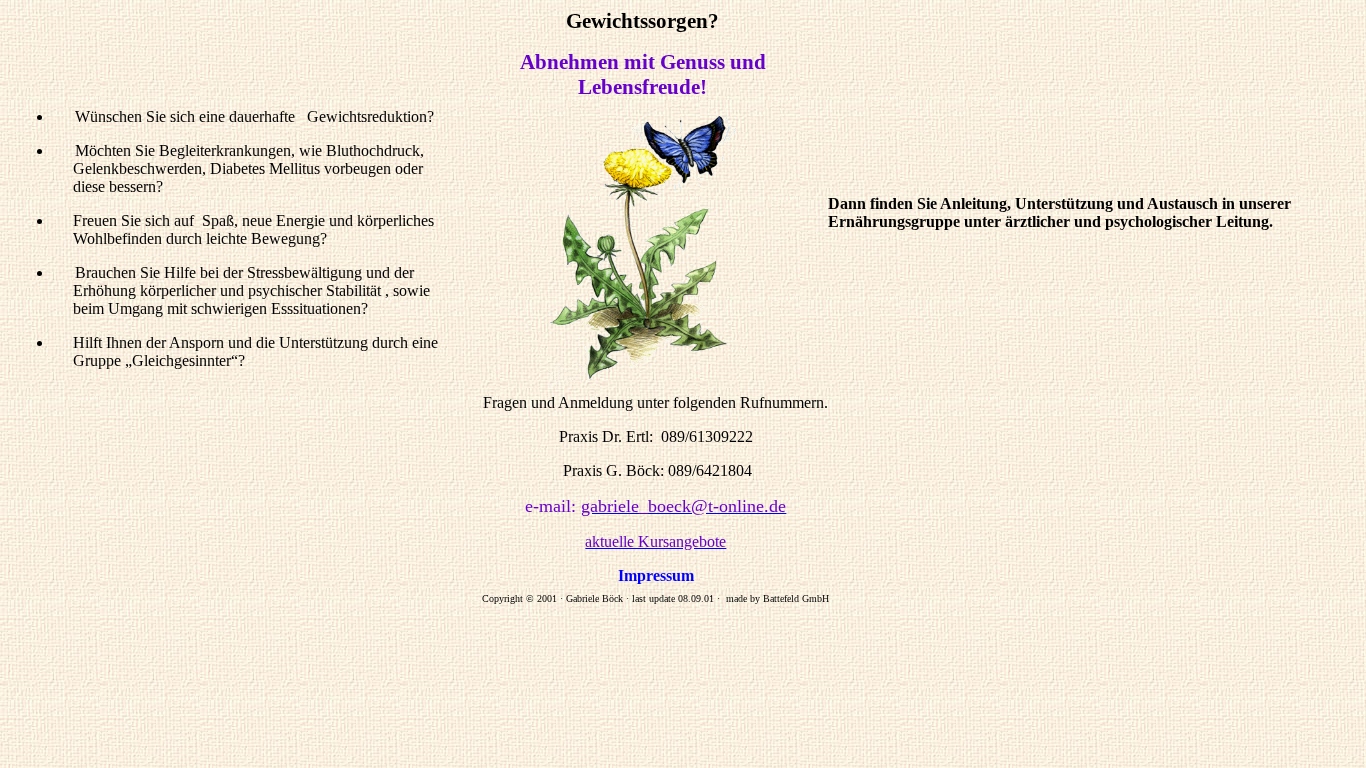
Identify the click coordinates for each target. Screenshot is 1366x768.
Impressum (656, 575)
